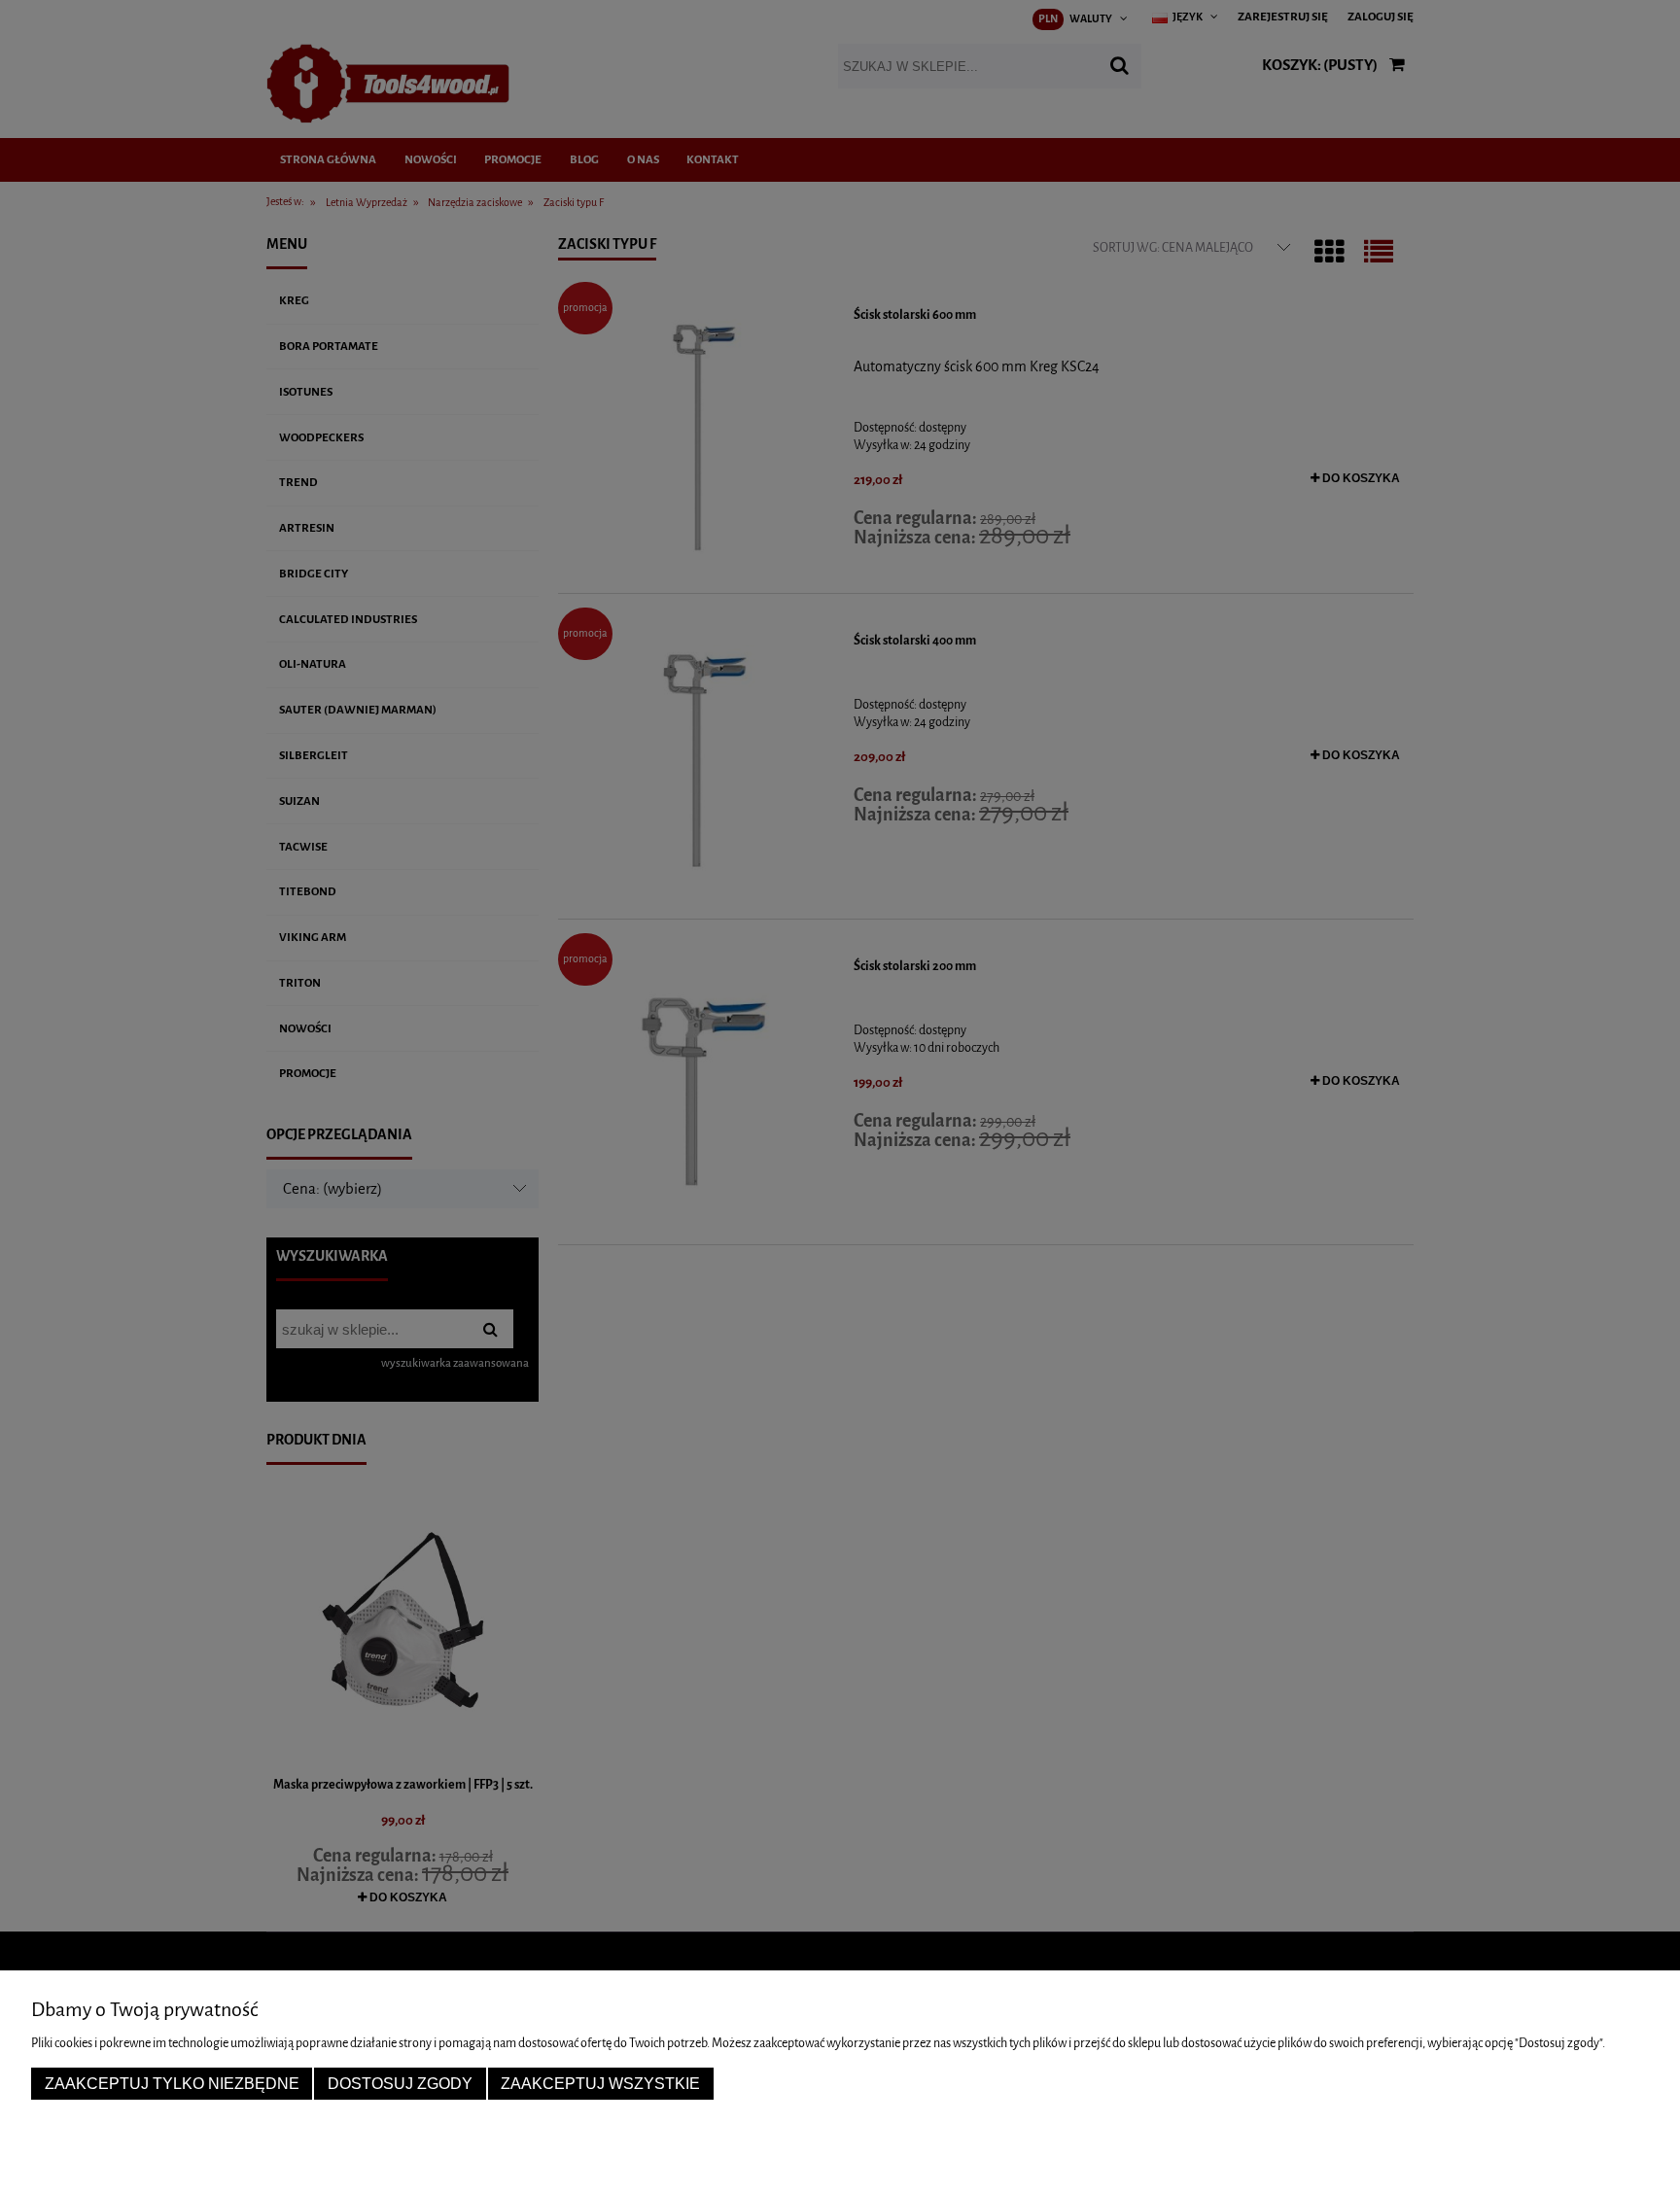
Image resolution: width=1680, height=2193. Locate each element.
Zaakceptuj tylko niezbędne (172, 2083)
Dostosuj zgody (400, 2083)
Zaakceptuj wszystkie (600, 2083)
